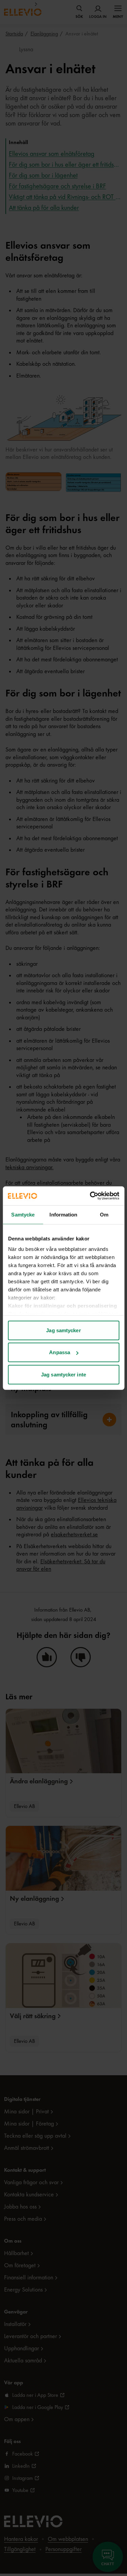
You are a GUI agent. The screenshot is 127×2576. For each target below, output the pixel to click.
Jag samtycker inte (63, 1374)
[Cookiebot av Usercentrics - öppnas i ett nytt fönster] (90, 1196)
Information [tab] (63, 1214)
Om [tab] (104, 1214)
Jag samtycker (63, 1330)
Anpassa (60, 1352)
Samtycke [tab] (23, 1214)
